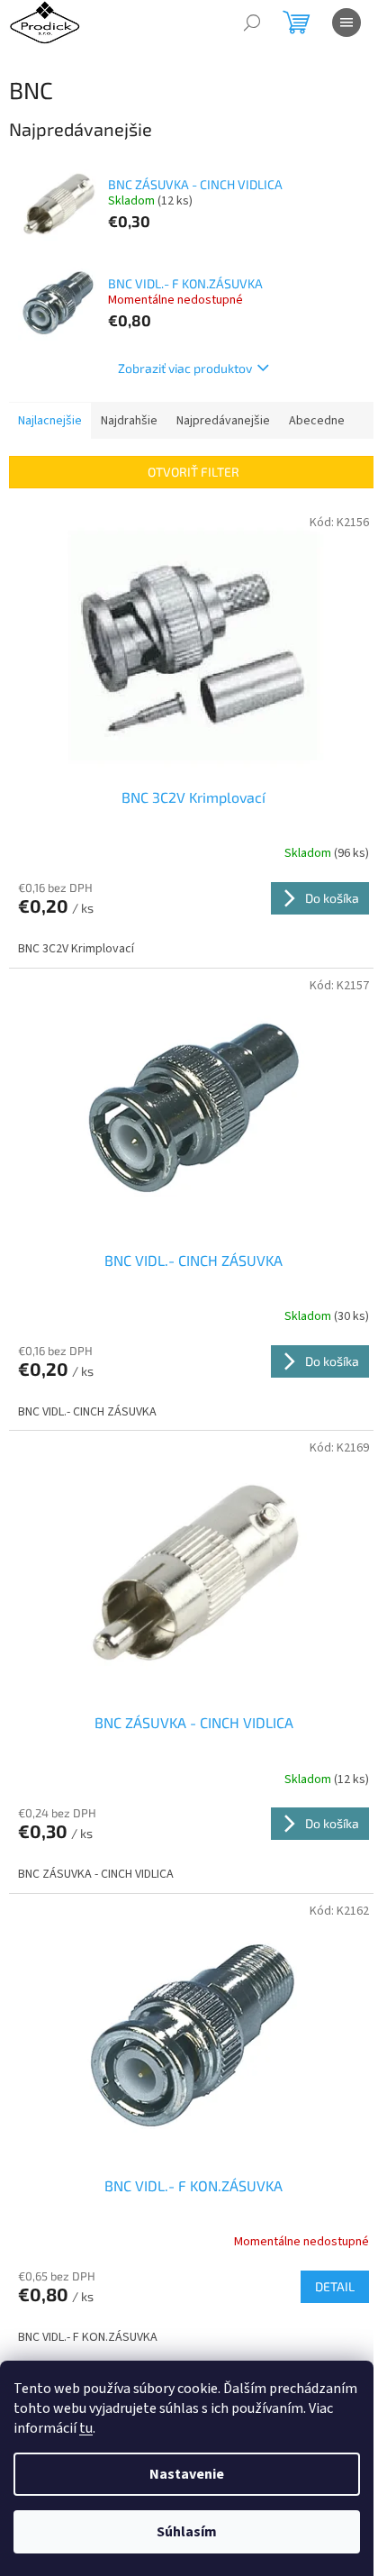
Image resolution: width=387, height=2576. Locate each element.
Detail (335, 2286)
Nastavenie (187, 2474)
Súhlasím (187, 2532)
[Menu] (346, 23)
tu (86, 2428)
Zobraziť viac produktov (185, 368)
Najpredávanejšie (223, 421)
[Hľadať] (252, 23)
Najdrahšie (129, 421)
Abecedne (317, 421)
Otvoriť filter (193, 472)
